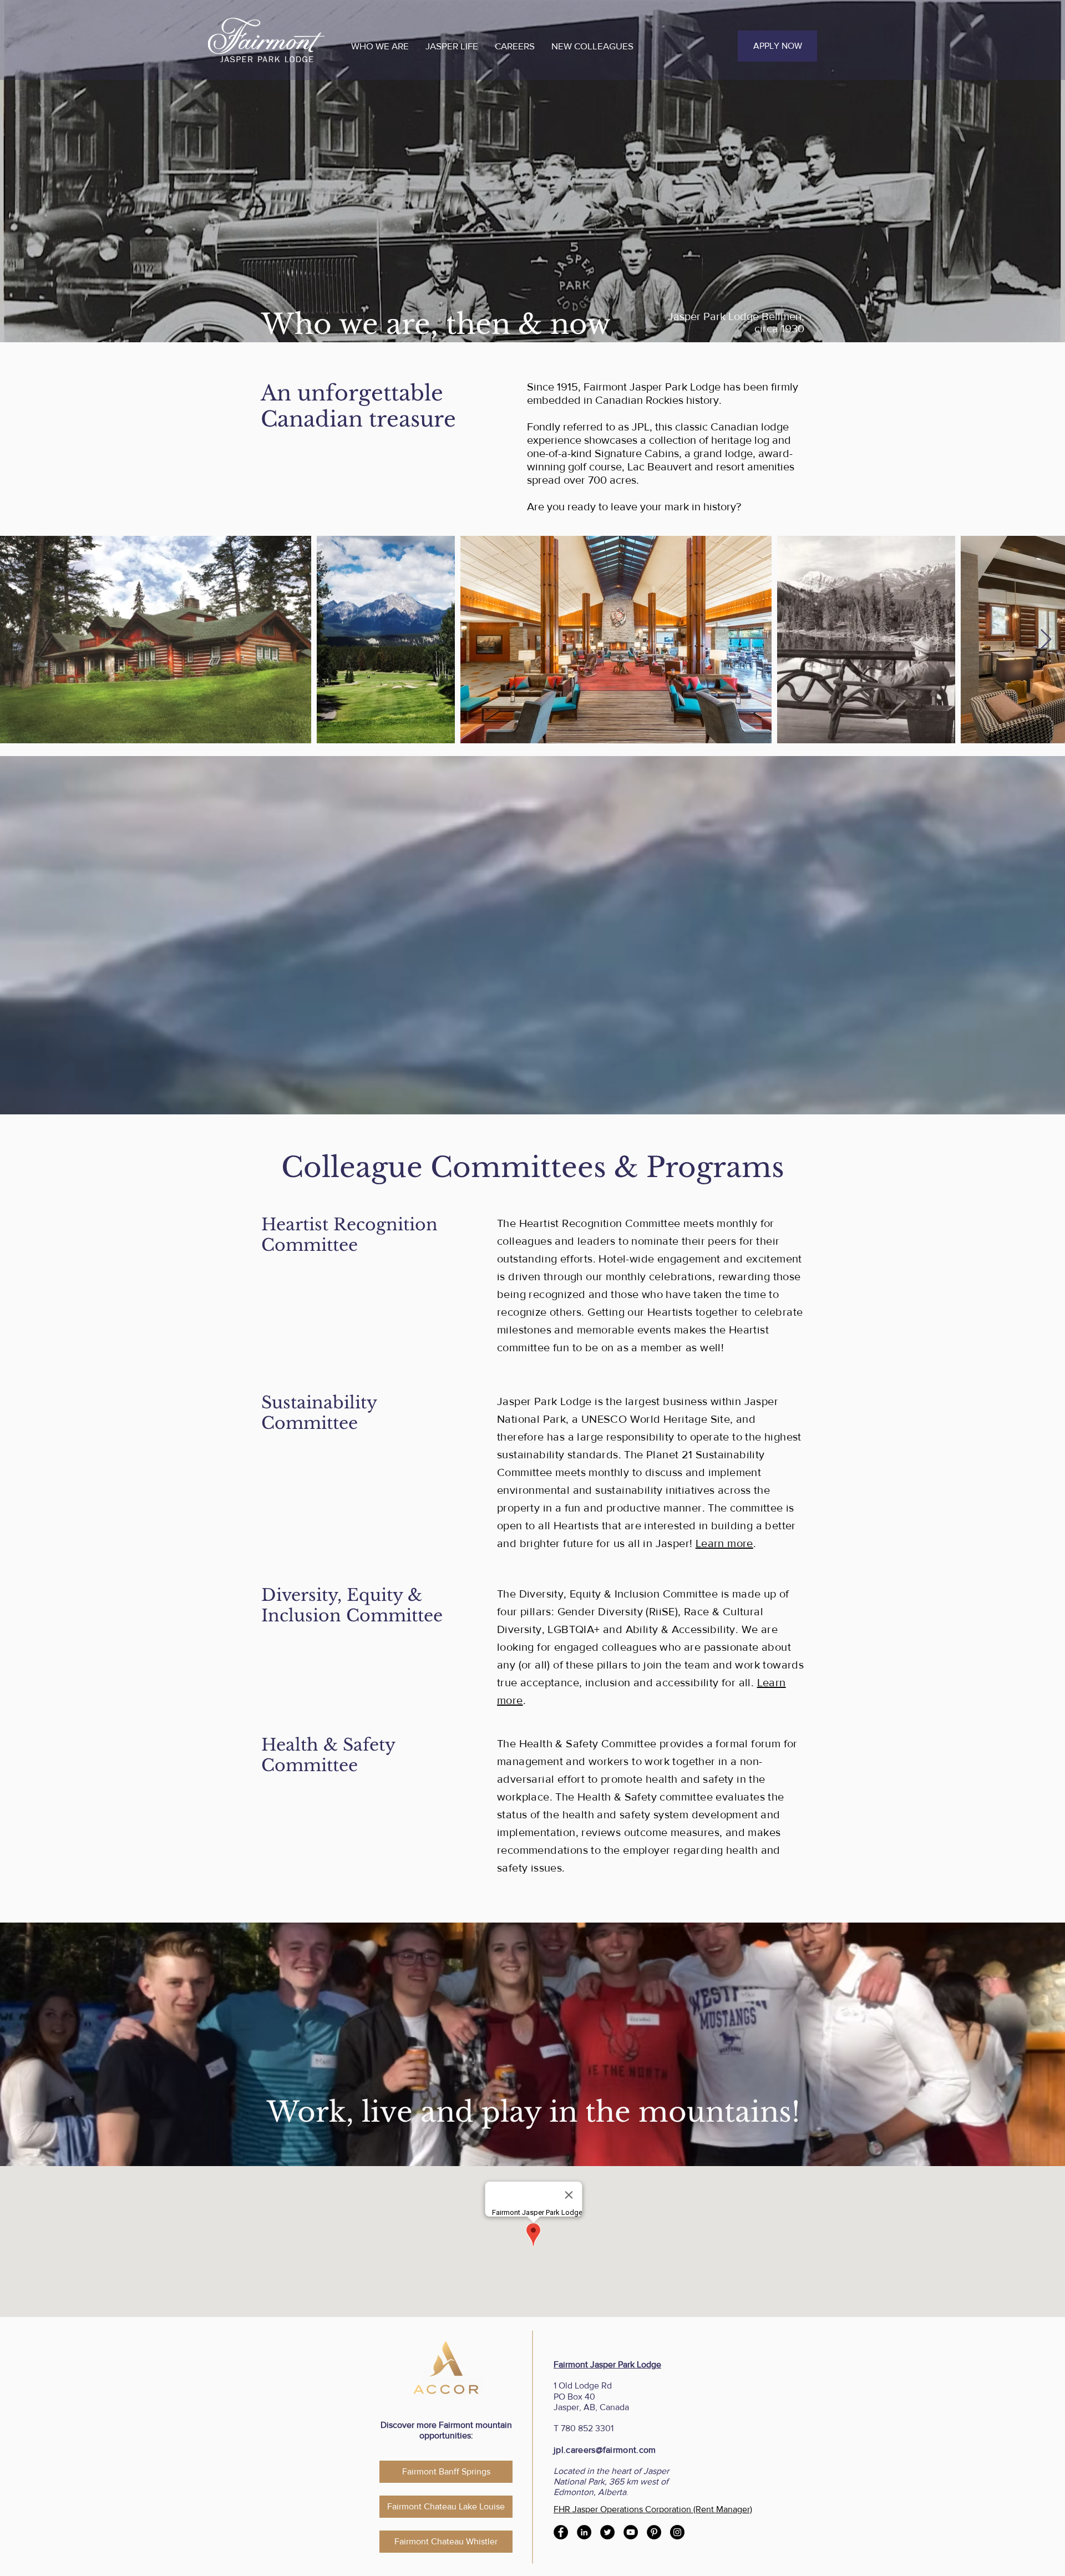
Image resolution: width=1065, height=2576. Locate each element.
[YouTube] (631, 2532)
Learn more (724, 1543)
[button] (380, 46)
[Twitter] (607, 2532)
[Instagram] (677, 2532)
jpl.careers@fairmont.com (605, 2450)
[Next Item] (1046, 640)
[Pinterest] (654, 2532)
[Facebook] (561, 2532)
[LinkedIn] (584, 2532)
